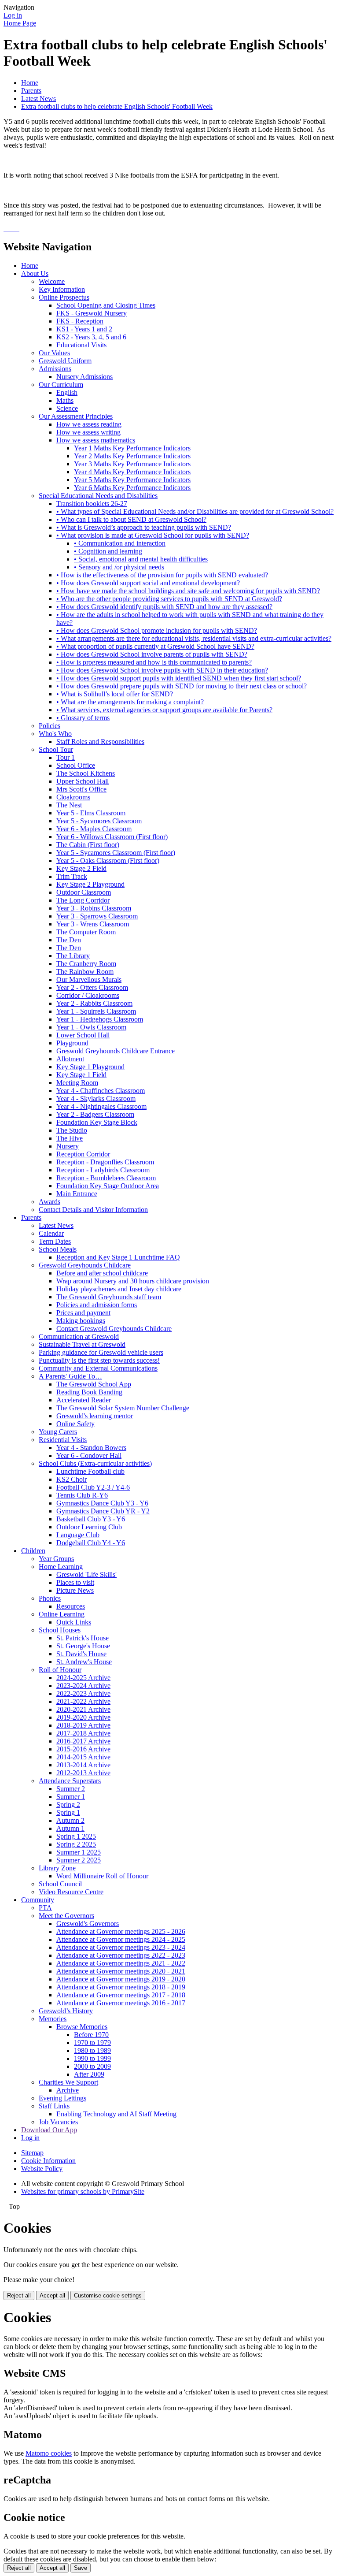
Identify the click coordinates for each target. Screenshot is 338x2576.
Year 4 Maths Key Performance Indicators (132, 472)
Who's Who (55, 734)
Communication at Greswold (79, 1336)
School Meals (58, 1249)
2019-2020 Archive (83, 1717)
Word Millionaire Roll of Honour (102, 1876)
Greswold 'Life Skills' (86, 1574)
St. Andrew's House (84, 1662)
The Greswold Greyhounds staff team (109, 1297)
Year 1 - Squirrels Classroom (96, 1011)
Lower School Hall (83, 1035)
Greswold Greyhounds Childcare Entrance (116, 1051)
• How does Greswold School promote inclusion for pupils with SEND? (157, 630)
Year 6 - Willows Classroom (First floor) (112, 837)
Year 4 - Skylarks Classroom (96, 1098)
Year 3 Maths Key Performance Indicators (132, 464)
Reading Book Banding (89, 1392)
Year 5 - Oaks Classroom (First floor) (108, 861)
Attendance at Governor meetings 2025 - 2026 (121, 1931)
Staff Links (54, 2106)
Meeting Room (77, 1083)
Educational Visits (81, 345)
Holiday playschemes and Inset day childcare (119, 1289)
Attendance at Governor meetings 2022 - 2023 (121, 1955)
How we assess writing (88, 432)
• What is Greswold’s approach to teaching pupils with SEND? (144, 527)
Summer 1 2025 (79, 1852)
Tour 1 (66, 757)
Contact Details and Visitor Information (93, 1210)
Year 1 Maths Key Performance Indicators (132, 448)
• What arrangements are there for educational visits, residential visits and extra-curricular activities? (194, 638)
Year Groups (56, 1559)
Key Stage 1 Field (81, 1075)
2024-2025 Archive (83, 1678)
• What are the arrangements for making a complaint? (130, 702)
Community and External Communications (98, 1368)
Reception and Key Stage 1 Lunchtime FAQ (118, 1257)
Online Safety (75, 1424)
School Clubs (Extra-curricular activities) (95, 1463)
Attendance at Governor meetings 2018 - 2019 (121, 1987)
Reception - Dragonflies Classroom (105, 1162)
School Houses (60, 1630)
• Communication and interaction (120, 543)
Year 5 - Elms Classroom (91, 813)
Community (38, 1900)
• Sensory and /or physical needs (119, 567)
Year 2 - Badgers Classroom (95, 1114)
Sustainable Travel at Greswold (82, 1344)
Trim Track (72, 876)
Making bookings (81, 1321)
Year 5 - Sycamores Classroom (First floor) (116, 853)
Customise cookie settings (108, 2295)
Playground (72, 1043)
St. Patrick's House (83, 1638)
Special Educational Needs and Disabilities (98, 496)
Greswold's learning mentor (95, 1416)
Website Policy (42, 2169)
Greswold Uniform (65, 361)
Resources (71, 1606)
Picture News (75, 1590)
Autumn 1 (70, 1828)
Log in (13, 15)
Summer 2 (71, 1789)
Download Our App (49, 2130)
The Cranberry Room (86, 964)
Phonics (50, 1598)
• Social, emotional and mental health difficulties (141, 559)
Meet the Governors (66, 1916)
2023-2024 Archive (83, 1686)
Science (67, 408)
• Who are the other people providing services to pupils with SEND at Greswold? (169, 599)
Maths (65, 400)
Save (81, 2568)
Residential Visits (63, 1440)
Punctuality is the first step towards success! (99, 1360)
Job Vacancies (58, 2122)
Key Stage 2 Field (81, 868)
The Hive (70, 1138)
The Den (69, 940)
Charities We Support (68, 2082)
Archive (68, 2090)
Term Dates (55, 1241)
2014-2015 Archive (83, 1757)
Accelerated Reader (84, 1400)
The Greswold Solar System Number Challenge (123, 1408)
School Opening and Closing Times (106, 305)
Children (33, 1551)
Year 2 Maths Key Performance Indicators (132, 456)
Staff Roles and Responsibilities (100, 742)
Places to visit (75, 1582)
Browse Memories (82, 2027)
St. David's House (81, 1654)
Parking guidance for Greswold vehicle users (101, 1352)
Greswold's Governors (88, 1924)
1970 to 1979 (92, 2043)
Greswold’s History (66, 2011)
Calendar (51, 1233)
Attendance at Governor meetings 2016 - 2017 (121, 2003)
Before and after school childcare (102, 1273)
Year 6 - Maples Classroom (94, 829)
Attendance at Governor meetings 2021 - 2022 (121, 1963)
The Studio (72, 1130)
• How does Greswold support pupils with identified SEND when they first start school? (179, 678)
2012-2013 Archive (83, 1773)
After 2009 (89, 2074)
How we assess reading (89, 424)
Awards (50, 1202)
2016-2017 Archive (83, 1741)
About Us (35, 273)
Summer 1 (71, 1797)
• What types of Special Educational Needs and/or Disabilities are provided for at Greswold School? (195, 511)
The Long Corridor (83, 900)
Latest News (39, 99)
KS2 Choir (72, 1479)
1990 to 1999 (92, 2058)
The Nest (69, 805)
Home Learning (61, 1567)
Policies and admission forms (97, 1305)
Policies (50, 726)
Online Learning (62, 1614)
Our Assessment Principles (76, 416)
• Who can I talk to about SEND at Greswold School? (131, 519)
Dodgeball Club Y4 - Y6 (91, 1543)
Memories (53, 2019)
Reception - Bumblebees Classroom (106, 1178)
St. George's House (83, 1646)
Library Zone (57, 1868)
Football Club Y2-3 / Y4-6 (93, 1487)
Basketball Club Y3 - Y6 (91, 1519)
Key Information (62, 289)
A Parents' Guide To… (70, 1376)
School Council (60, 1884)
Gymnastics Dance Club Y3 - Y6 (102, 1503)
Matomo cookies (49, 2453)
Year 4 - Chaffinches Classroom (101, 1091)
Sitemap (32, 2153)
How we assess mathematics (96, 440)
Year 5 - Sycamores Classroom (99, 821)
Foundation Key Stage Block (97, 1122)
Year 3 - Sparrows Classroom (97, 916)
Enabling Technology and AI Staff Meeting (116, 2114)
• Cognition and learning (108, 551)
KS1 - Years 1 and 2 (84, 329)
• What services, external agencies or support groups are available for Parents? (164, 710)
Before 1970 (91, 2035)
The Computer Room (86, 932)
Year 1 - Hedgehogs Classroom (100, 1019)
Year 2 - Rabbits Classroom (94, 1003)
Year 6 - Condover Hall (89, 1455)
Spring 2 (68, 1805)
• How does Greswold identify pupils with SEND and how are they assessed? (164, 607)
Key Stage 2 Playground (90, 884)
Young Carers (58, 1432)
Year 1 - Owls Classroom (91, 1027)
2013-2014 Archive (83, 1765)
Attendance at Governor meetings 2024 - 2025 (121, 1939)
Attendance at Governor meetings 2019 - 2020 (121, 1979)
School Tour (56, 749)
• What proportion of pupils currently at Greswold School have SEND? (155, 646)
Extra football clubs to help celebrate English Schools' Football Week (117, 106)
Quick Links (74, 1622)
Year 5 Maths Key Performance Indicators (132, 480)
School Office (76, 765)
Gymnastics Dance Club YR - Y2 (103, 1511)
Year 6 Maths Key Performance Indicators (132, 488)
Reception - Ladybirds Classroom (103, 1170)
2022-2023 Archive (83, 1693)
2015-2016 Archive (83, 1749)
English (67, 392)
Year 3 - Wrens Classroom (93, 924)
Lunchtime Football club (90, 1471)
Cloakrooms (73, 797)
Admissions (55, 369)
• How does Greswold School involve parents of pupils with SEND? (152, 654)
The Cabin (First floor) (88, 845)
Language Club (78, 1535)
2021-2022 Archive (83, 1701)
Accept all (52, 2295)
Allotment (70, 1059)
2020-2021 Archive (83, 1709)
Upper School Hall (83, 781)
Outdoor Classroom (84, 892)
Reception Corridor (83, 1154)
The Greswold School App (94, 1384)
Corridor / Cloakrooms (88, 995)
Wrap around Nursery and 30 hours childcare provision (133, 1281)
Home (30, 83)
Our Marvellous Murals (89, 979)
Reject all (19, 2295)
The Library (73, 956)
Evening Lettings (62, 2098)
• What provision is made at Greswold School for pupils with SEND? (153, 535)
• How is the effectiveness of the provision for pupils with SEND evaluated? (162, 575)
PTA (45, 1908)
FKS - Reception (80, 321)
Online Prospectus (64, 297)
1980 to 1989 (92, 2050)
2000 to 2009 (92, 2066)
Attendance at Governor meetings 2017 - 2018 (121, 1995)
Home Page (20, 23)
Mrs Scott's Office (81, 789)
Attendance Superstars (70, 1781)
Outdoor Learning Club (89, 1527)
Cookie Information (48, 2161)
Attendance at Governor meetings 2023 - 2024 (121, 1947)
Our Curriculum (61, 385)
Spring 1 (68, 1812)
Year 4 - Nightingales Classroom (101, 1106)
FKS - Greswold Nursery (92, 313)
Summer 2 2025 (79, 1860)
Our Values (54, 353)
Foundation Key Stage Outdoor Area (108, 1186)
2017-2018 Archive (83, 1733)
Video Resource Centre (71, 1892)
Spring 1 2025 (76, 1836)
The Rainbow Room (85, 972)
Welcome (52, 281)
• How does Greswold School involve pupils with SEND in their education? (162, 670)
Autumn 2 (70, 1820)
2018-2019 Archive (83, 1725)
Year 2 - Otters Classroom (92, 987)
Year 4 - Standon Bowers (91, 1448)
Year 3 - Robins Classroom (94, 908)
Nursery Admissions (84, 377)
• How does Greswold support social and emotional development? (148, 583)
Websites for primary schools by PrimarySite (83, 2191)
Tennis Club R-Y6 (82, 1495)
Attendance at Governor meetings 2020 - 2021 (121, 1971)
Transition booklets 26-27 (92, 504)
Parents (31, 91)
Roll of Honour (60, 1670)
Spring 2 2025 (76, 1844)
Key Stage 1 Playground (90, 1067)
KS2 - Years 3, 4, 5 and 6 (91, 337)
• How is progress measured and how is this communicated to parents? (154, 662)
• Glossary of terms (83, 718)
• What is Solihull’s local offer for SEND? (115, 694)
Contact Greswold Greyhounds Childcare (114, 1329)
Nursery (68, 1146)
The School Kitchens (86, 773)
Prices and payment (83, 1313)
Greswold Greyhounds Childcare (85, 1265)
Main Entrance (77, 1194)
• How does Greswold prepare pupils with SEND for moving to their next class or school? (182, 686)
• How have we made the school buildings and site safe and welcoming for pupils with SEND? (188, 591)
